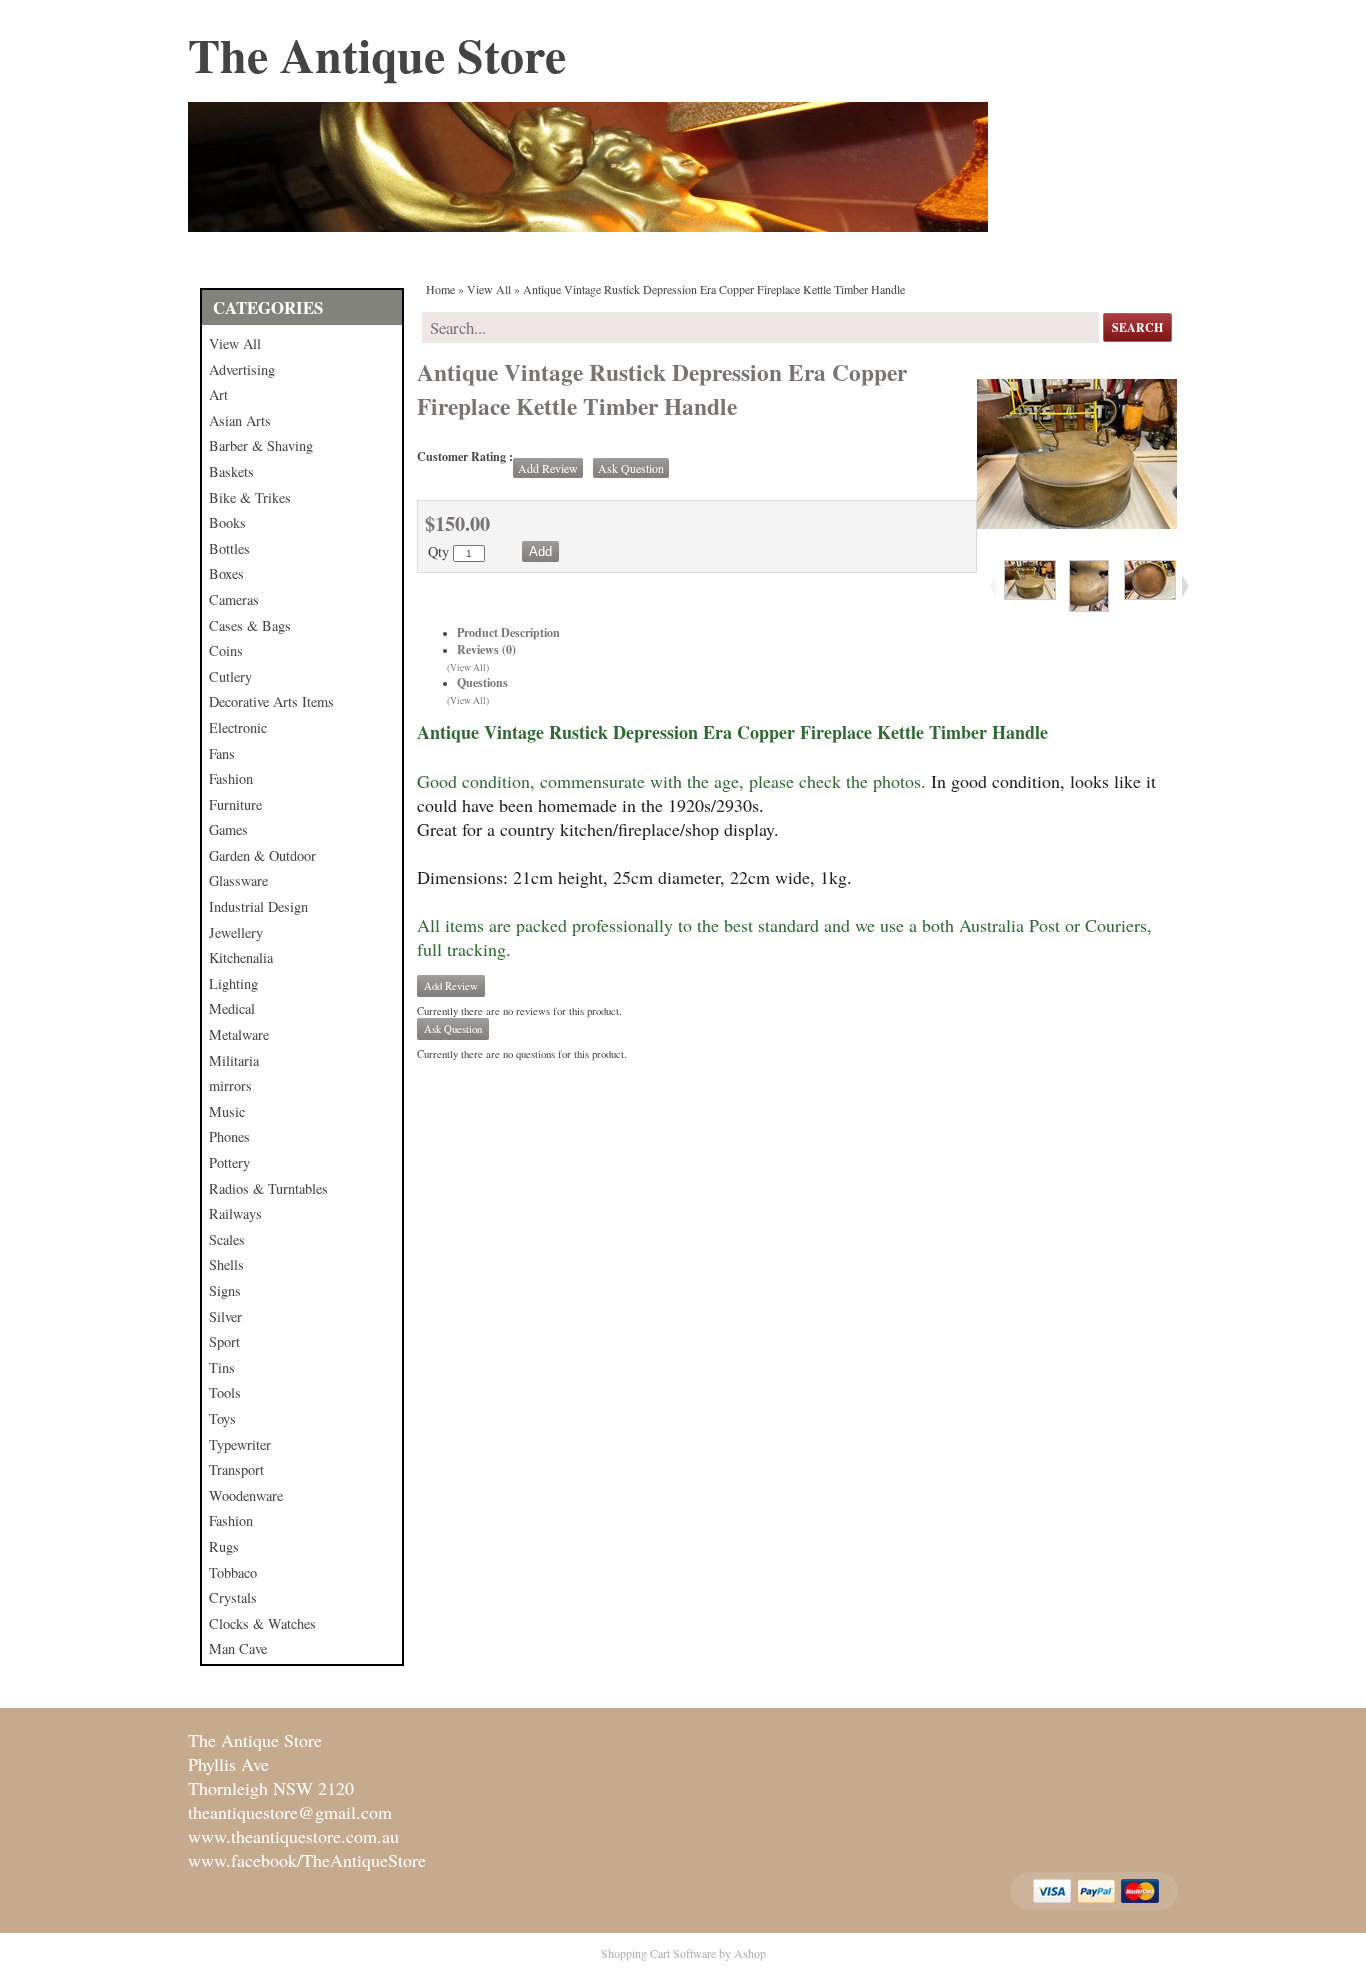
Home (440, 289)
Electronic (238, 727)
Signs (225, 1290)
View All (235, 343)
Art (218, 394)
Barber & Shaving (261, 445)
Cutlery (230, 676)
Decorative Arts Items (271, 701)
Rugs (224, 1546)
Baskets (231, 471)
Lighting (233, 983)
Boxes (226, 573)
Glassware (238, 880)
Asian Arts (240, 420)
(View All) (468, 667)
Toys (222, 1418)
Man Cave (238, 1648)
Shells (226, 1264)
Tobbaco (233, 1572)
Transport (236, 1469)
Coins (226, 650)
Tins (222, 1367)
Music (227, 1111)
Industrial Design (258, 906)
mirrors (230, 1085)
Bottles (229, 548)
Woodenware (246, 1495)
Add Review (548, 468)
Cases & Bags (250, 625)
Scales (227, 1239)
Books (227, 522)
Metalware (239, 1034)
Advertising (242, 369)
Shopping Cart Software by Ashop (683, 1953)
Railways (235, 1213)
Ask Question (631, 468)
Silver (225, 1316)
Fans (222, 753)
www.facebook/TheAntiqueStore (307, 1860)
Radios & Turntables (268, 1188)
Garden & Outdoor (262, 855)
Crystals (233, 1597)
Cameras (234, 599)
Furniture (235, 804)
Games (228, 829)
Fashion (231, 778)
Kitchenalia (241, 957)
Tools (225, 1392)
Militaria (234, 1060)
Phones (229, 1136)
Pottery (229, 1162)
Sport (224, 1341)
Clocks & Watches (262, 1623)
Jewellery (236, 932)
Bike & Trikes (250, 497)
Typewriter (240, 1444)
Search (1137, 327)
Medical (232, 1008)
